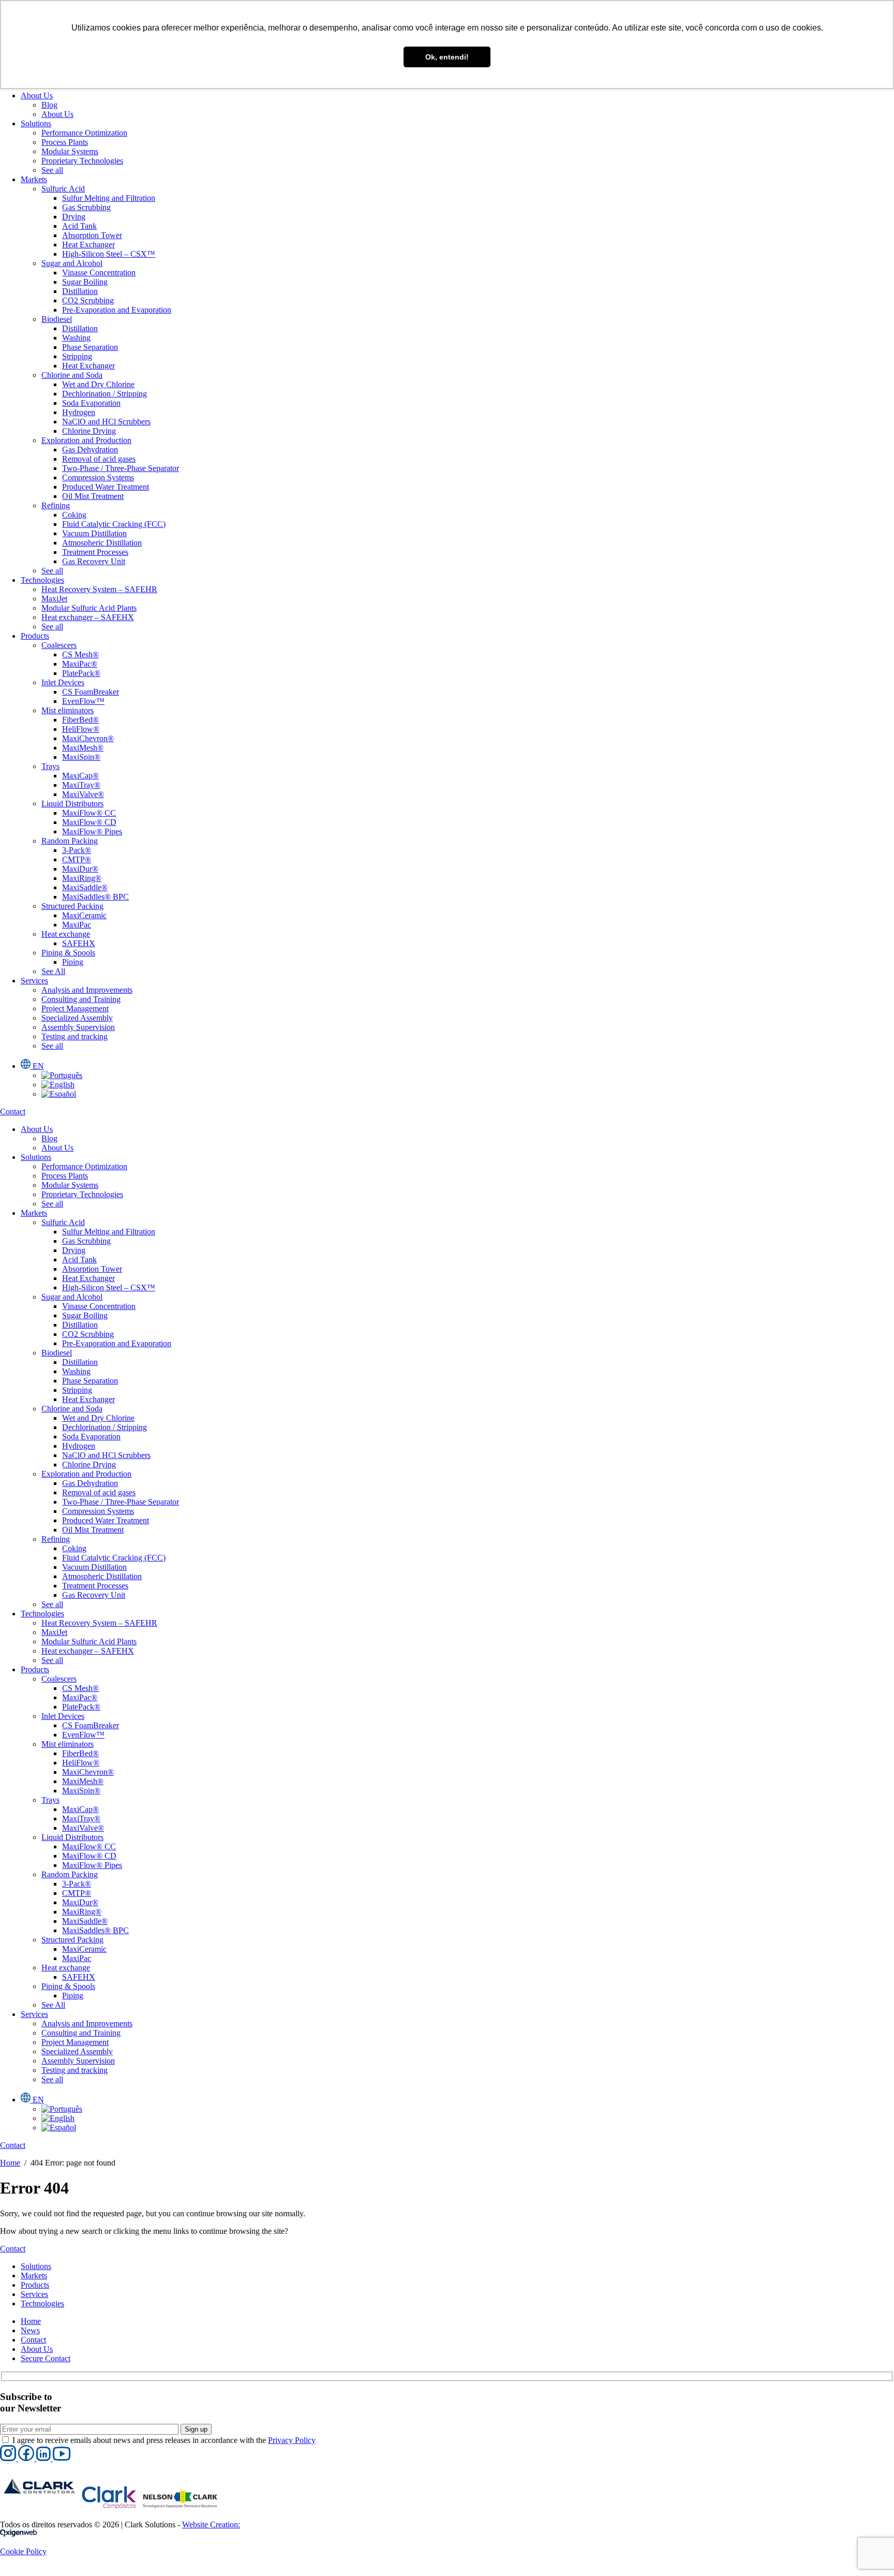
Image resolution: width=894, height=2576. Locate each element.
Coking (74, 515)
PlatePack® (81, 673)
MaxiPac (77, 925)
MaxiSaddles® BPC (95, 897)
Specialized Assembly (77, 1018)
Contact (33, 2340)
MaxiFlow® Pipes (92, 831)
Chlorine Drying (89, 431)
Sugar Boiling (85, 282)
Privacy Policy (292, 2440)
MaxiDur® (80, 869)
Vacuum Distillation (94, 533)
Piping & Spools (68, 953)
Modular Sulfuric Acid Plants (89, 608)
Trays (50, 766)
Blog (49, 105)
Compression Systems (98, 477)
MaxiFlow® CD (89, 822)
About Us (37, 95)
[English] (58, 1085)
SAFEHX (79, 943)
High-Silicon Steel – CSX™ (109, 254)
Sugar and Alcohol (72, 263)
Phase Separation (90, 347)
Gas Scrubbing (86, 207)
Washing (76, 338)
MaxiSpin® (81, 757)
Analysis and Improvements (87, 990)
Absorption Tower (92, 235)
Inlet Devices (63, 682)
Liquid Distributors (72, 804)
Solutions (36, 123)
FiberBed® (80, 720)
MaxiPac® (80, 664)
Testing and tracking (74, 1036)
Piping (73, 962)
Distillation (80, 291)
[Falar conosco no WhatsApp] (9, 2571)
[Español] (59, 1094)
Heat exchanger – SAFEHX (88, 617)
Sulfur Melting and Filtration (109, 198)
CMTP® (77, 859)
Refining (56, 505)
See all (52, 170)
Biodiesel (57, 319)
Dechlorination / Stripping (105, 394)
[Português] (62, 1075)
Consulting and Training (81, 999)
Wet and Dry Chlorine (98, 384)
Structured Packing (72, 906)
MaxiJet (54, 599)
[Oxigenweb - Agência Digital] (19, 2534)
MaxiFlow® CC (89, 813)
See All (53, 971)
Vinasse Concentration (99, 273)
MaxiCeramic (84, 915)
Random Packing (70, 841)
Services (34, 981)
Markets (34, 179)
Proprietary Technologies (82, 161)
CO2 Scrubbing (88, 300)
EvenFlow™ (83, 701)
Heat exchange (66, 934)
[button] (9, 2458)
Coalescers (59, 645)
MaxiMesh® (83, 748)
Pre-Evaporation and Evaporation (117, 310)
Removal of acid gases (99, 459)
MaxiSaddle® (85, 887)
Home (10, 2163)
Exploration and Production (86, 440)
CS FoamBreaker (91, 692)
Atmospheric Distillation (102, 543)
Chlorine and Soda (72, 375)
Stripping (77, 356)
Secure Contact (46, 2358)
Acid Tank (79, 226)
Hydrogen (79, 412)
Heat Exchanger (88, 245)
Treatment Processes (95, 552)
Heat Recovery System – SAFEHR (99, 589)
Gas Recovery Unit (94, 561)
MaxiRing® (82, 878)
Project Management (75, 1009)
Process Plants (65, 142)
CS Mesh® (80, 654)
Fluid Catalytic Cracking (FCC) (114, 524)
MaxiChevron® (88, 738)
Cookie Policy (23, 2551)
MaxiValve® (83, 794)
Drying (74, 217)
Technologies (42, 580)
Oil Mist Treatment (93, 496)
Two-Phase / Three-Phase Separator (121, 468)
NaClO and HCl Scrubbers (106, 422)
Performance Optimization (84, 133)
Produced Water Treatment (106, 487)
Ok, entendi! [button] (447, 57)
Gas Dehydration (90, 450)
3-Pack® (77, 850)
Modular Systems (70, 151)
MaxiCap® (80, 776)
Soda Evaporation (91, 403)
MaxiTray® (81, 785)
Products (35, 636)
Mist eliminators (68, 710)
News (30, 2330)
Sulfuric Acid (63, 189)
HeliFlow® (81, 729)
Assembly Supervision (78, 1027)
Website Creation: (211, 2525)
